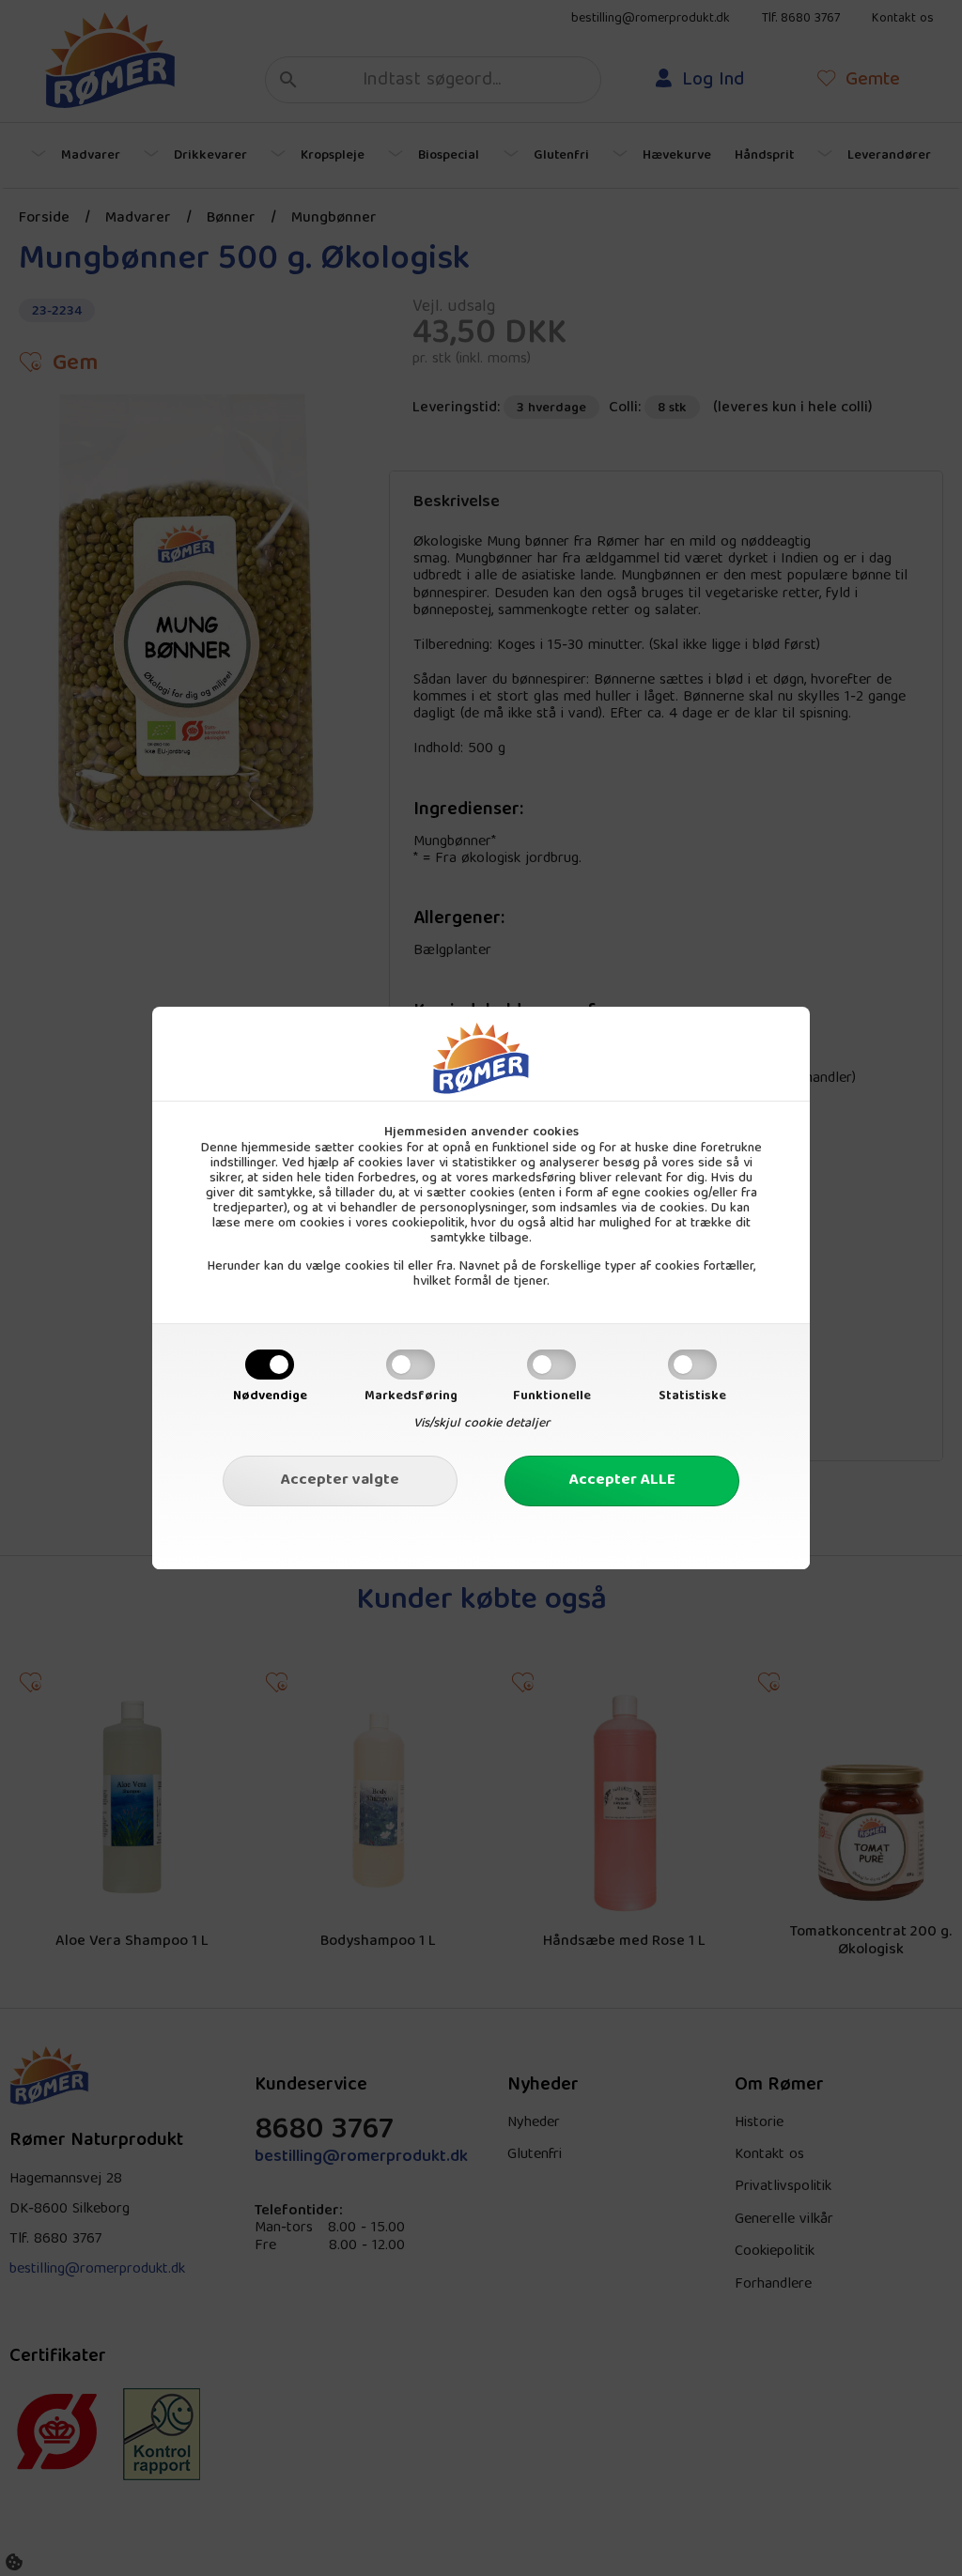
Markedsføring (411, 1396)
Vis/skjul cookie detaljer (481, 1424)
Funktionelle (552, 1396)
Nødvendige (270, 1396)
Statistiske (692, 1396)
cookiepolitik (428, 1224)
